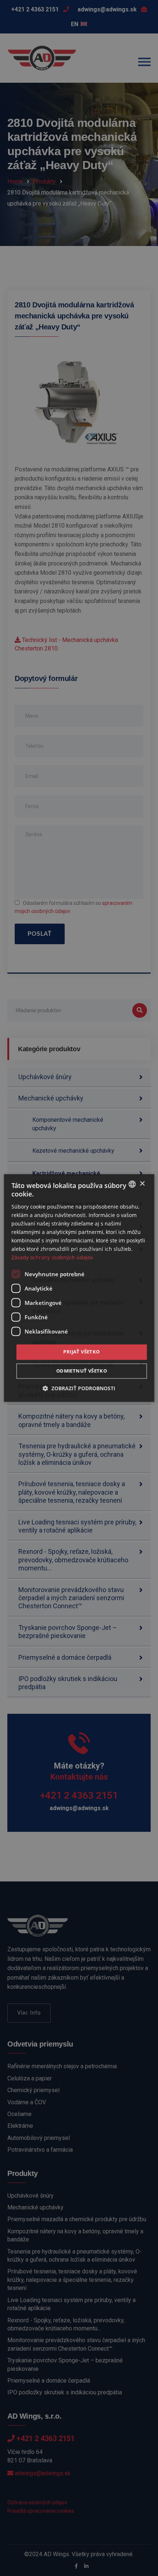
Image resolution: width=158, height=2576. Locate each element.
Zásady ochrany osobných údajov (52, 1258)
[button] (79, 1389)
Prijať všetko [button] (81, 1352)
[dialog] (79, 1288)
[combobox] (132, 1184)
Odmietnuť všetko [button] (82, 1371)
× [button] (142, 1184)
